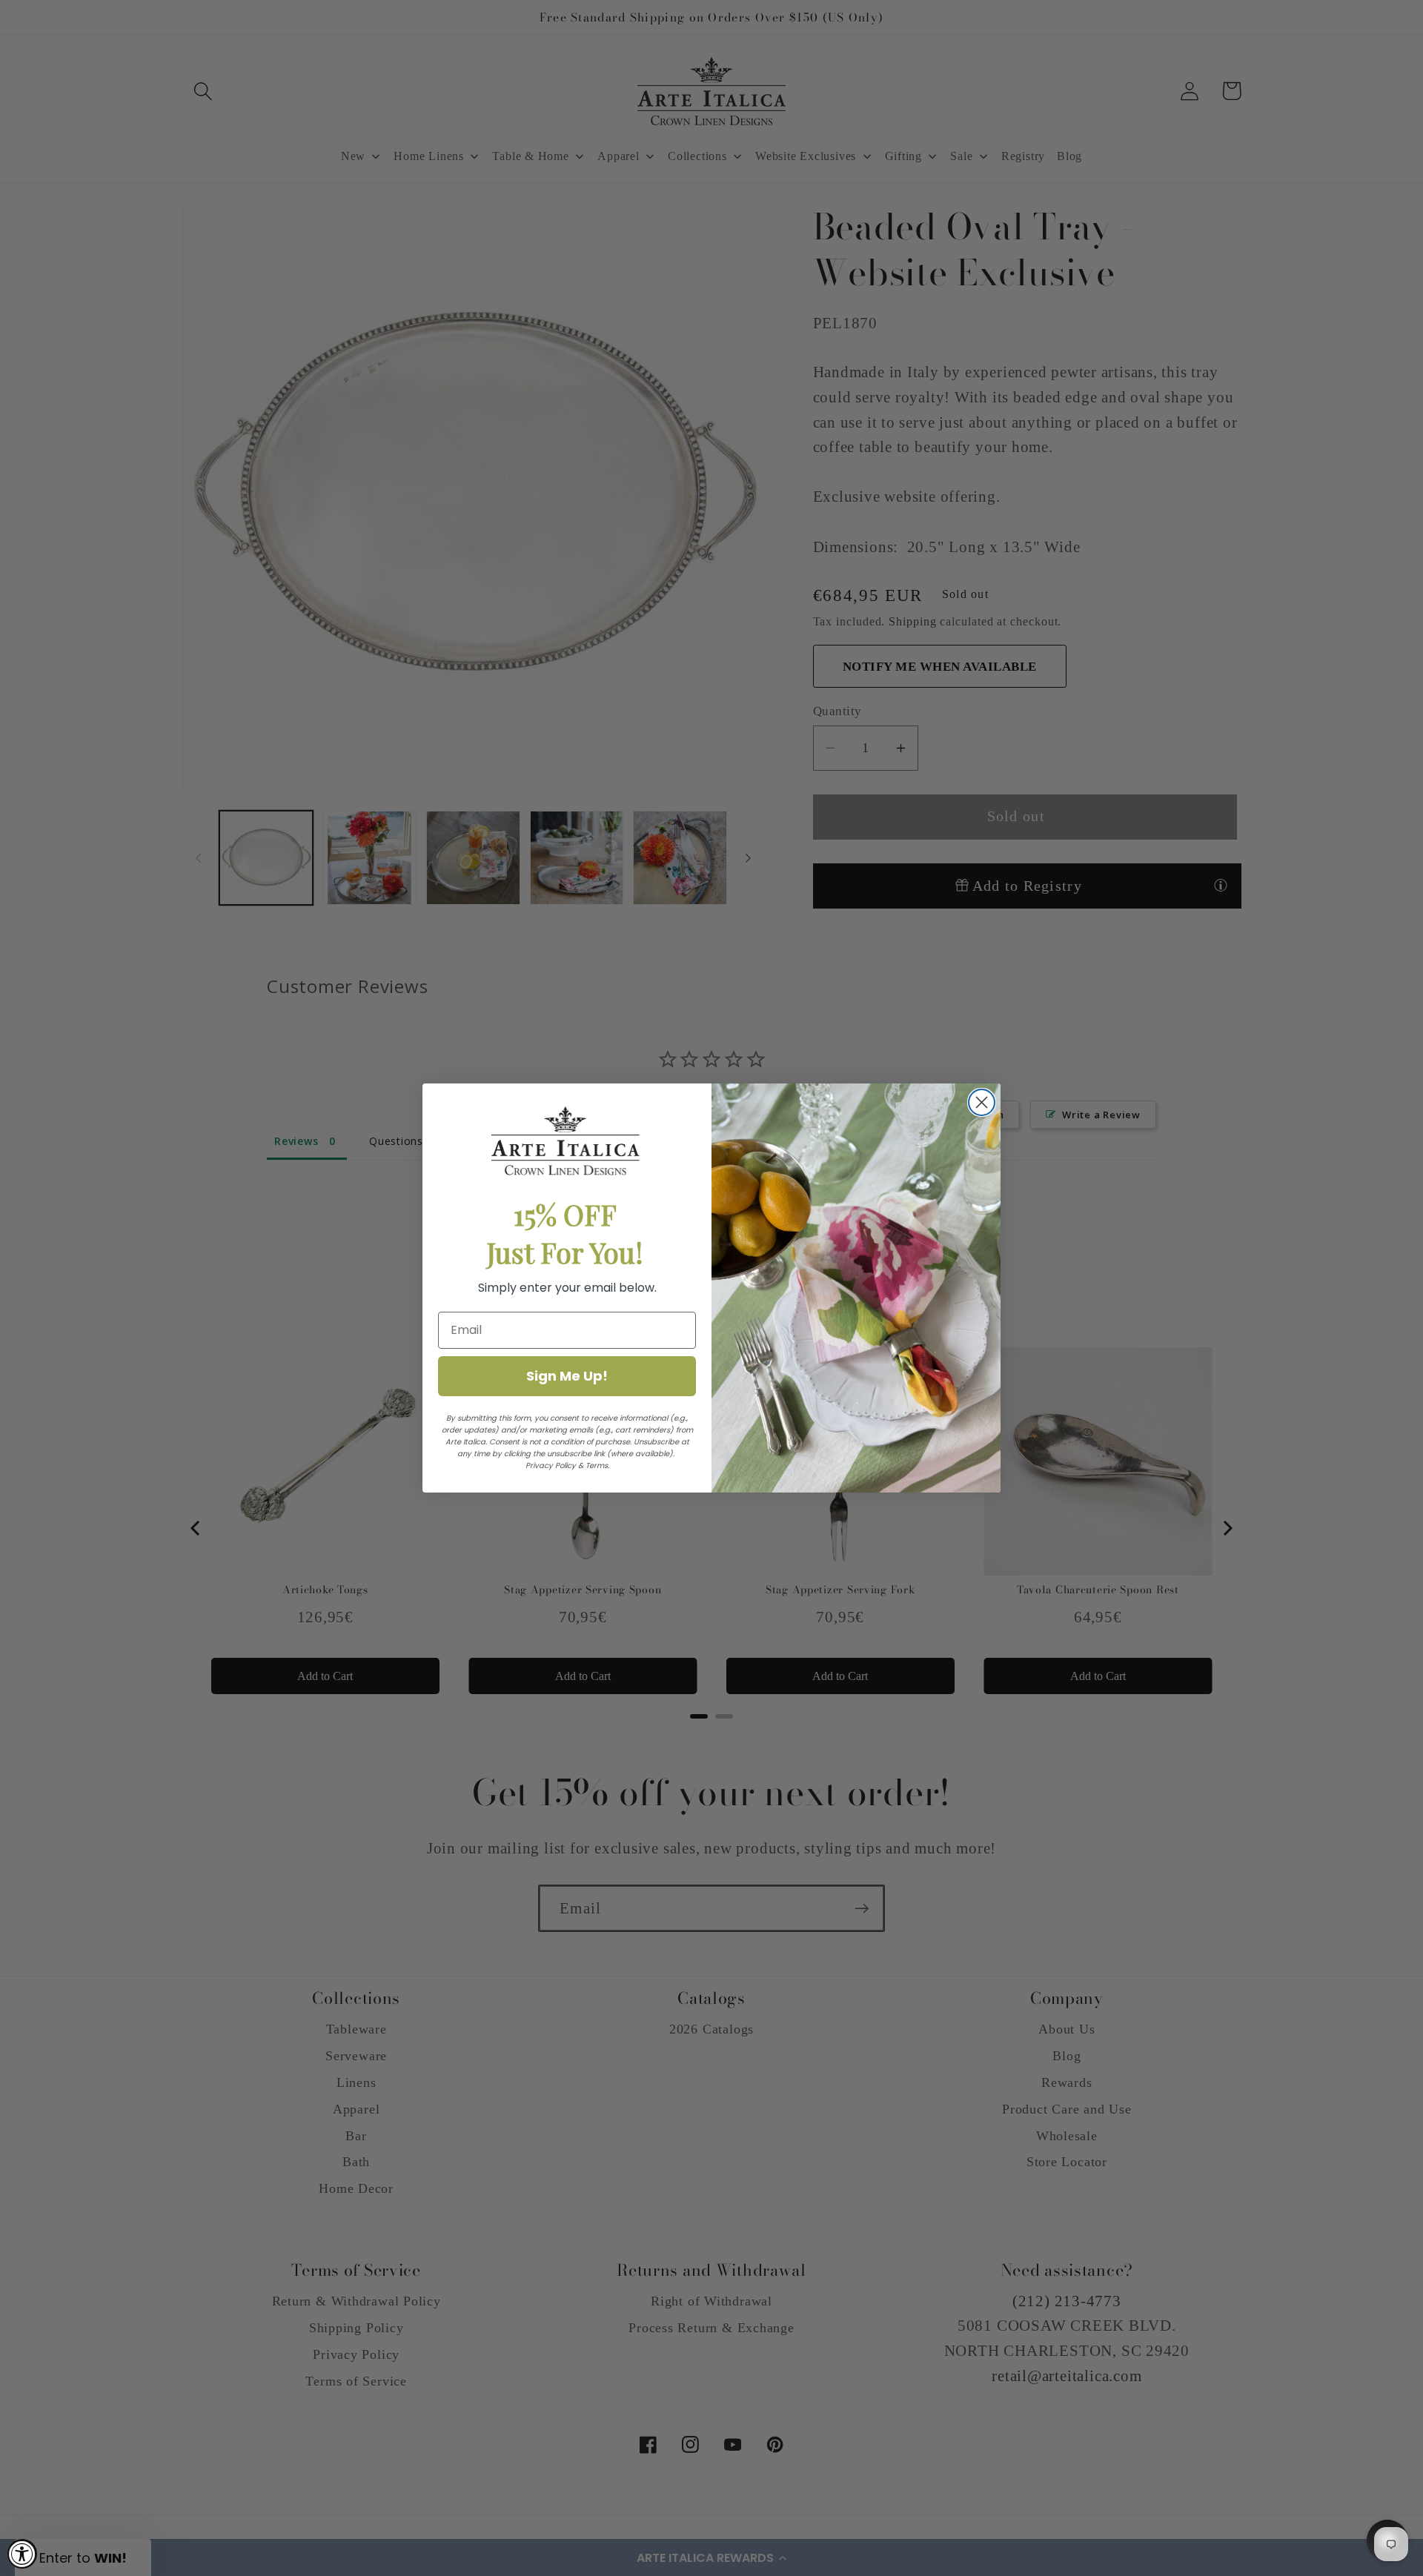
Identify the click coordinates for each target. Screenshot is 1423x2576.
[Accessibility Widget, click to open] (22, 2554)
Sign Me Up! (567, 1376)
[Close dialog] (982, 1102)
